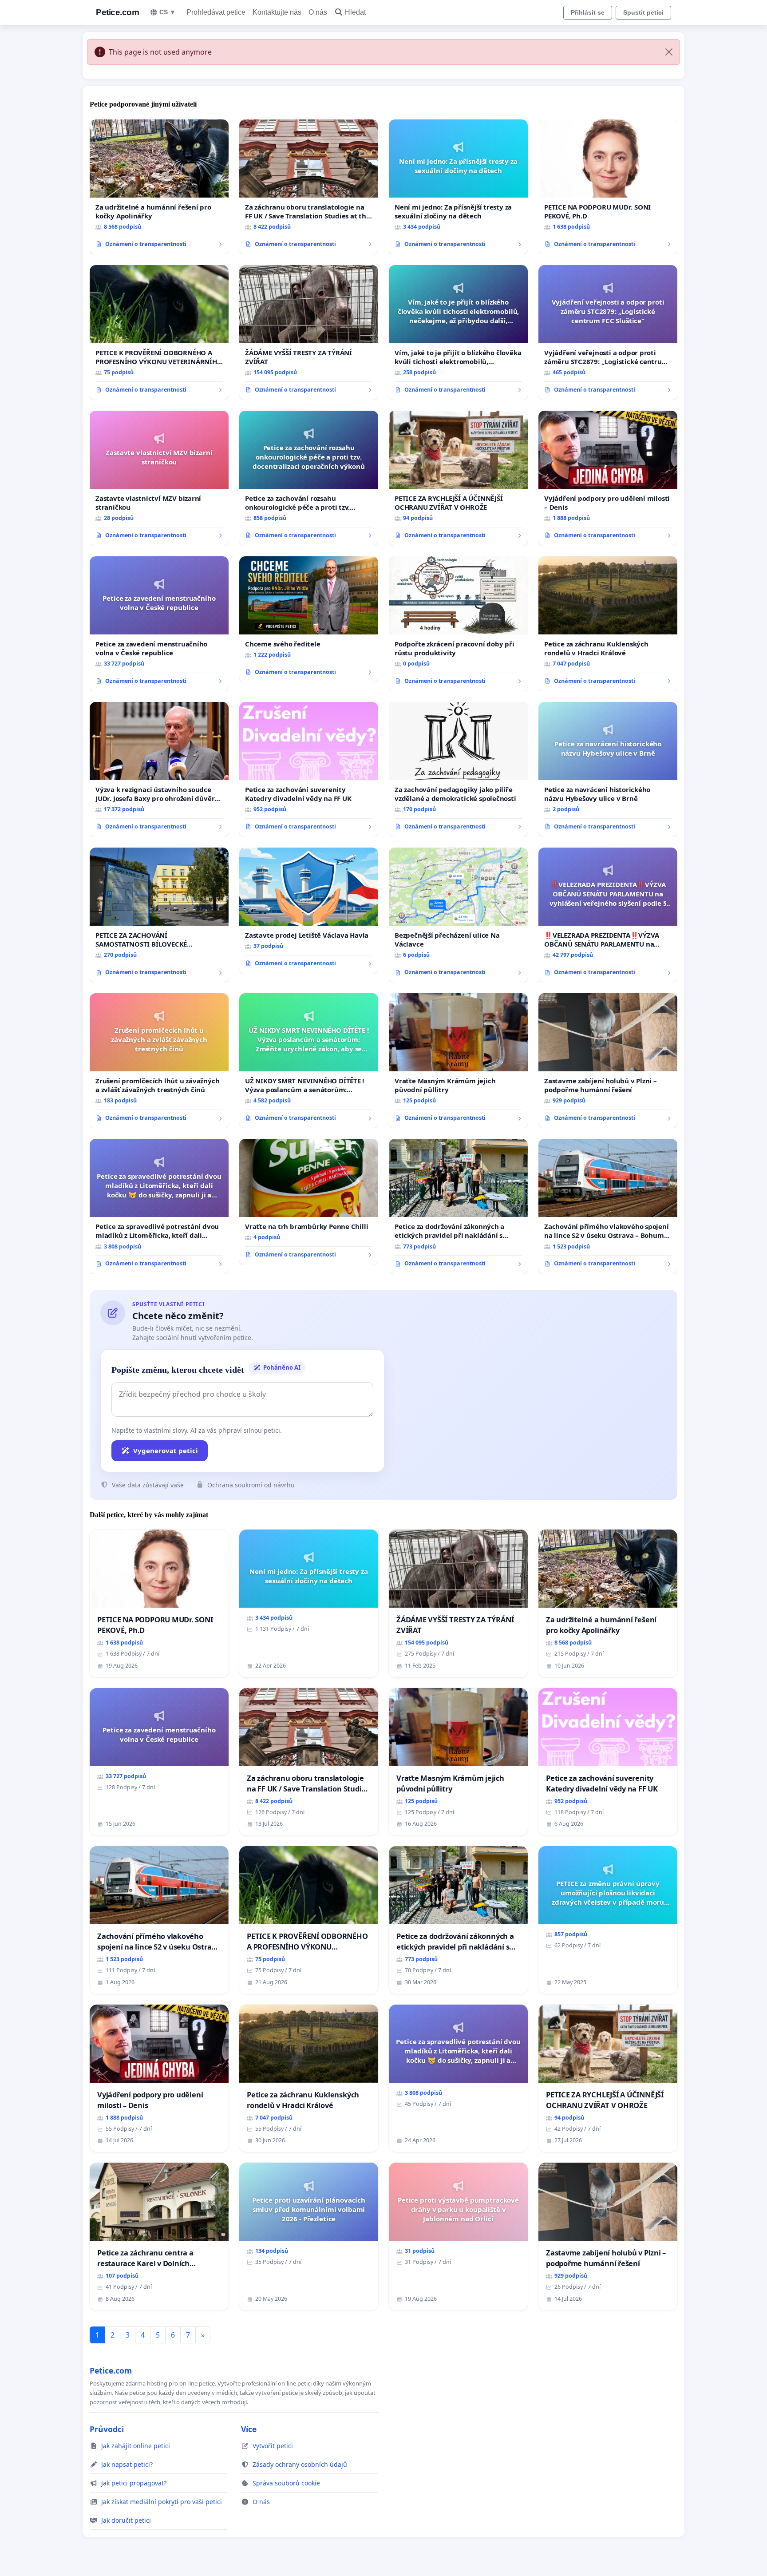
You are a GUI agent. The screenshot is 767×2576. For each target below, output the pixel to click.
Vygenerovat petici (166, 1450)
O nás (318, 12)
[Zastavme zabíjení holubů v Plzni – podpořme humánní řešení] (608, 1061)
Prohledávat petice (216, 12)
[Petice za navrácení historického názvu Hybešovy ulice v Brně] (608, 769)
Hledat (355, 12)
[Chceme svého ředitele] (309, 619)
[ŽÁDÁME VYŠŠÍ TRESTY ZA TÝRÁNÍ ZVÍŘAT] (309, 333)
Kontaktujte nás (277, 12)
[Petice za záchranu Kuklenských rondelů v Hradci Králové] (608, 624)
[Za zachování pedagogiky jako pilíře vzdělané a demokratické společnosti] (458, 769)
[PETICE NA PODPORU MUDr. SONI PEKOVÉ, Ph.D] (608, 187)
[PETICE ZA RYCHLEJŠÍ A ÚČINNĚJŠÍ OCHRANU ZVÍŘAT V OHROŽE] (458, 478)
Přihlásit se (588, 12)
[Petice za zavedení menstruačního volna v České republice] (159, 624)
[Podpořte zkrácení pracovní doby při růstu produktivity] (458, 624)
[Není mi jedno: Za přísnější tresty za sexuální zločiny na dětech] (458, 187)
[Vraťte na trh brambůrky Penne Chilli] (309, 1202)
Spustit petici (643, 12)
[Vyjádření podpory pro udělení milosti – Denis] (608, 478)
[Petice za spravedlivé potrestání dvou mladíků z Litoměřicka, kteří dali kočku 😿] (159, 1206)
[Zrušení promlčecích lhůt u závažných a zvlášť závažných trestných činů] (159, 1061)
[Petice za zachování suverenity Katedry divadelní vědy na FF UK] (309, 769)
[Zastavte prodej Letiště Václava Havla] (309, 911)
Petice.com (117, 12)
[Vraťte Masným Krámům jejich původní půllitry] (458, 1061)
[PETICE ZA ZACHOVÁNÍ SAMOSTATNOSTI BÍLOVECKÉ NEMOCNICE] (159, 915)
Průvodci (107, 2429)
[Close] (669, 52)
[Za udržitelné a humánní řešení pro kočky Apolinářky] (159, 187)
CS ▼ (168, 12)
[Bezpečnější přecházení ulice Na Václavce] (458, 915)
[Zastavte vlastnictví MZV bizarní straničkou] (159, 478)
